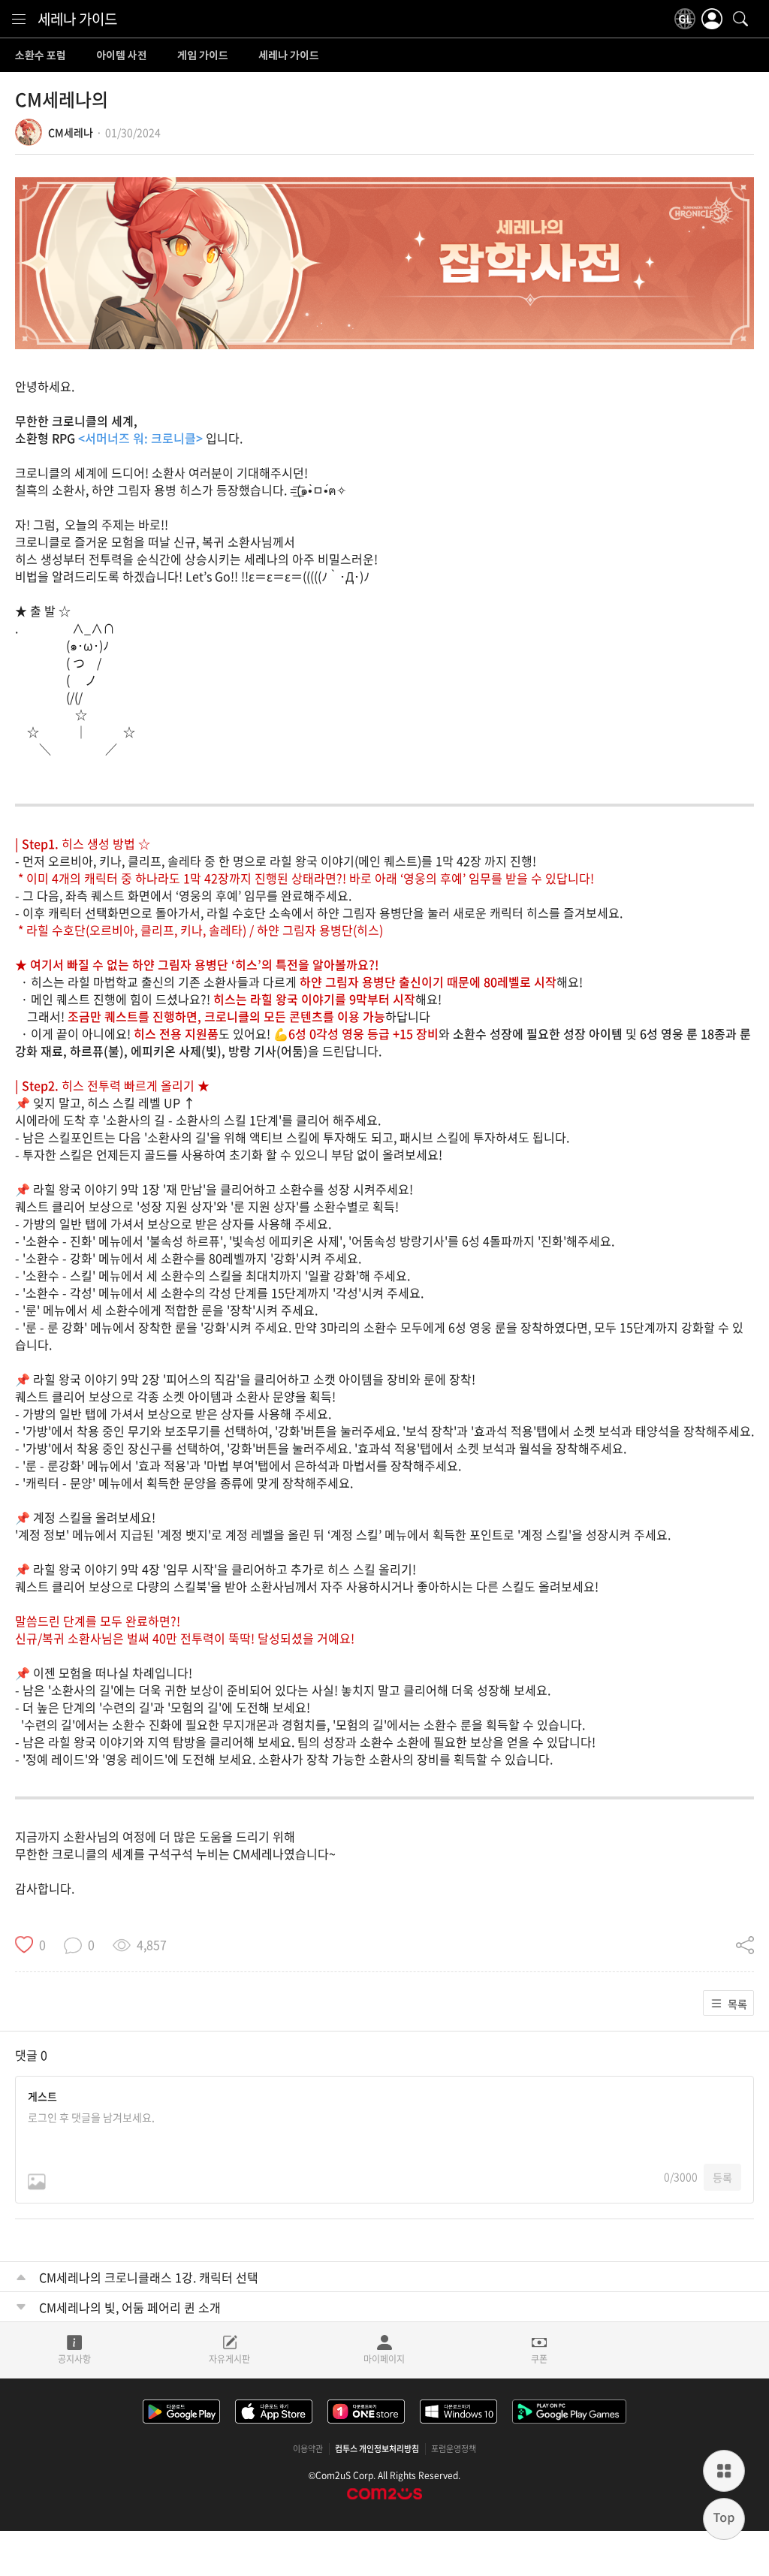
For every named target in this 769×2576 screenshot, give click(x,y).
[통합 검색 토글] (740, 19)
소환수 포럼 (41, 56)
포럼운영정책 (454, 2449)
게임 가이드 (203, 56)
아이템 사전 (122, 56)
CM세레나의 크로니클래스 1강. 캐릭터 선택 (149, 2277)
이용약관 (308, 2449)
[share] (745, 1944)
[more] (724, 2471)
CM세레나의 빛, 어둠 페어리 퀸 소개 (130, 2307)
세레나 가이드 (77, 19)
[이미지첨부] (37, 2182)
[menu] (19, 19)
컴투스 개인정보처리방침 (377, 2449)
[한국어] (685, 19)
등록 (722, 2177)
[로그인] (712, 19)
